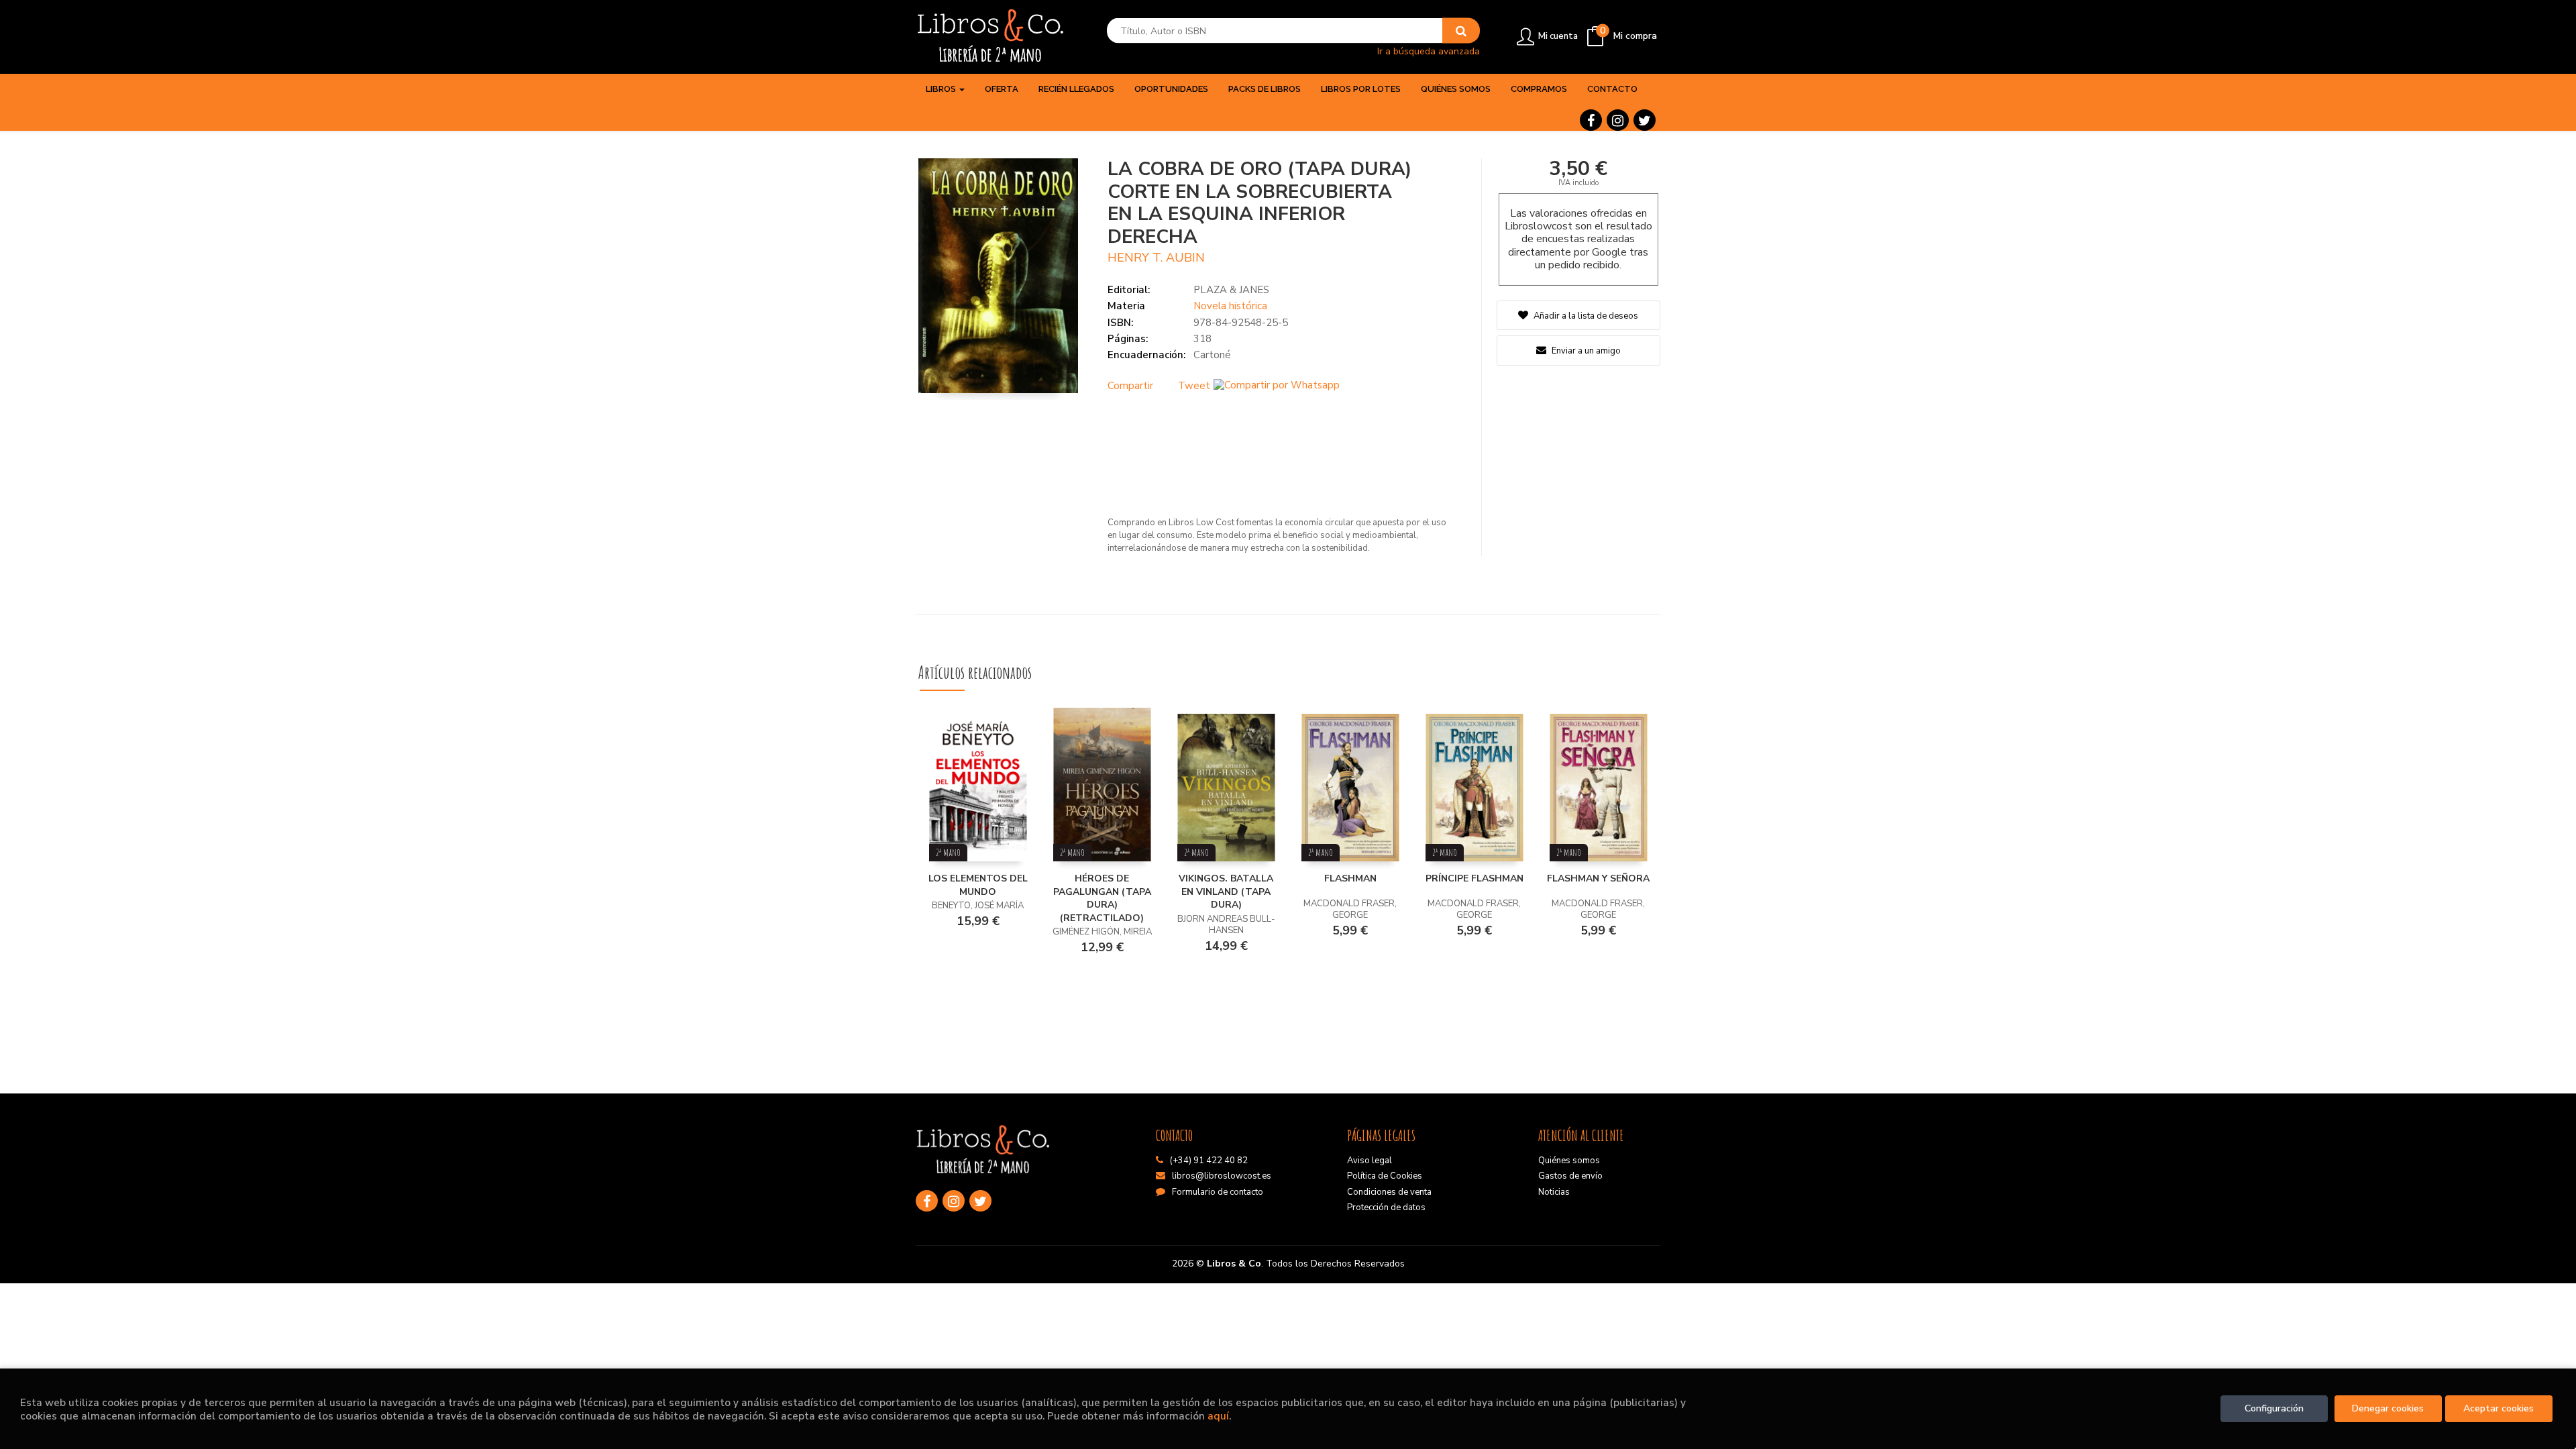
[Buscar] (1461, 31)
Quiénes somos (1569, 1161)
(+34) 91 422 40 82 (1209, 1161)
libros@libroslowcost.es (1222, 1176)
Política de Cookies (1385, 1176)
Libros (942, 89)
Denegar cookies (2388, 1408)
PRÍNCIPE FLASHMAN (1474, 878)
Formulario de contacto (1218, 1192)
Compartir (1130, 386)
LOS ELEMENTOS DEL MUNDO (978, 885)
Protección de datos (1386, 1207)
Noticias (1554, 1192)
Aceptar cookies (2499, 1408)
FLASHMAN (1350, 878)
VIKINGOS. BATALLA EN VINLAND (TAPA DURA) (1226, 892)
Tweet (1194, 386)
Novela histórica (1230, 306)
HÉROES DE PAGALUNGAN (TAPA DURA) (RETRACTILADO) (1102, 898)
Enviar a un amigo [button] (1585, 351)
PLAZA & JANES (1231, 290)
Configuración (2274, 1408)
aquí (1218, 1416)
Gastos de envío (1570, 1176)
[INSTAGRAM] (1618, 120)
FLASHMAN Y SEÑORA (1598, 878)
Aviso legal (1370, 1161)
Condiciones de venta (1389, 1192)
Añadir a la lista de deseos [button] (1586, 316)
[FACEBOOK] (1591, 120)
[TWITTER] (1645, 120)
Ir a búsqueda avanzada (1429, 51)
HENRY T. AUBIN (1156, 258)
